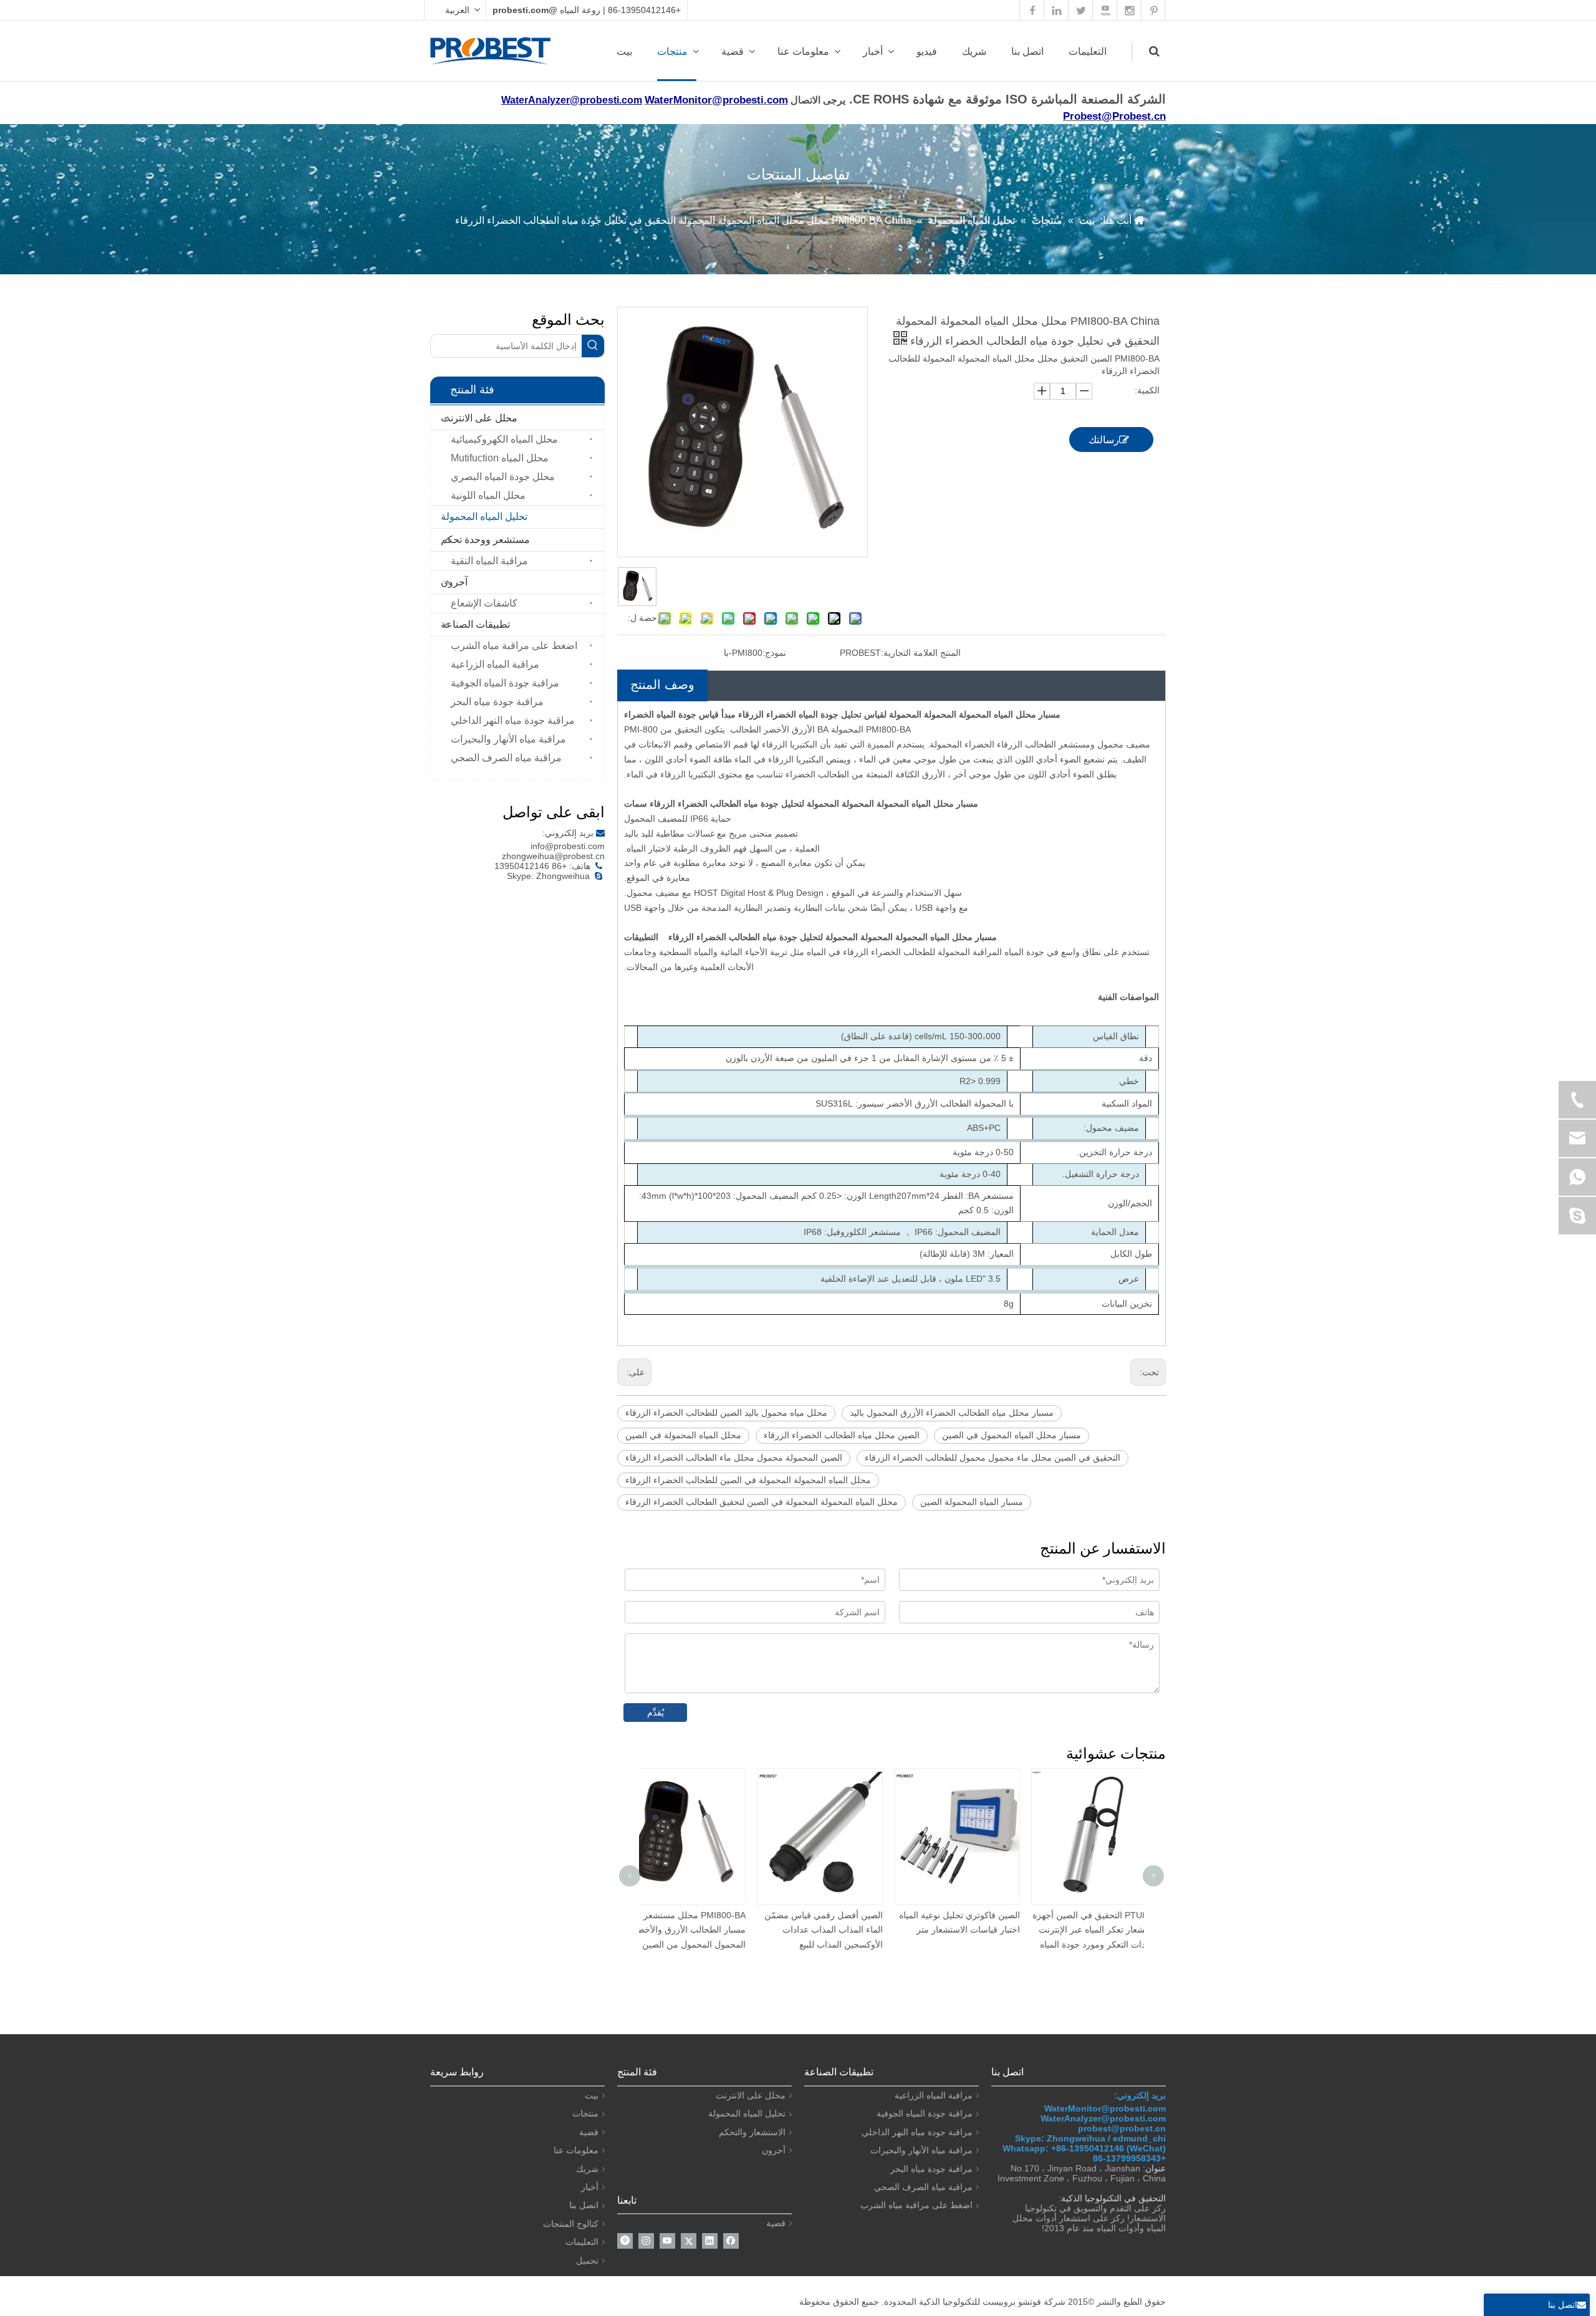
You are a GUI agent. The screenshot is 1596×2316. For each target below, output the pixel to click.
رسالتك (1104, 440)
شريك (974, 51)
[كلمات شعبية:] (593, 346)
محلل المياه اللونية (488, 495)
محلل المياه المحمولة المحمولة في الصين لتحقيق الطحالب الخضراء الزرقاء (762, 1502)
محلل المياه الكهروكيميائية (504, 439)
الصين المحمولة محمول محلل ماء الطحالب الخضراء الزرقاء (734, 1458)
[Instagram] (646, 2241)
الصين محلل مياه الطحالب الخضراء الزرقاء (842, 1435)
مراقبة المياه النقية (489, 561)
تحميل (587, 2261)
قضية (733, 51)
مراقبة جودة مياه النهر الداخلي (513, 720)
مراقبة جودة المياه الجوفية (505, 683)
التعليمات (1088, 51)
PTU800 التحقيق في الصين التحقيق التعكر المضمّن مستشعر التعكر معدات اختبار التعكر (1122, 1930)
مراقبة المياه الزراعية (495, 664)
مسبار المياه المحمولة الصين (972, 1502)
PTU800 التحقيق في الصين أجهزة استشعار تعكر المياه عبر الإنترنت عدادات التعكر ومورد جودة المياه (982, 1930)
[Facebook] (731, 2241)
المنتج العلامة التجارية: (921, 653)
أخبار (873, 51)
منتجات (672, 51)
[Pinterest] (625, 2241)
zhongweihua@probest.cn (553, 856)
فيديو (927, 51)
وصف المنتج (662, 685)
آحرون (454, 582)
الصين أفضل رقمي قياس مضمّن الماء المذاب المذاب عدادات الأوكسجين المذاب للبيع (711, 1930)
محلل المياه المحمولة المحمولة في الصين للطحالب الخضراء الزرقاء (748, 1480)
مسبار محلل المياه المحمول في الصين (1012, 1435)
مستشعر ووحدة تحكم (485, 540)
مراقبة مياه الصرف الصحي (506, 758)
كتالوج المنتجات (571, 2224)
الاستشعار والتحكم (752, 2132)
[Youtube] (667, 2241)
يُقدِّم (656, 1713)
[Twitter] (689, 2241)
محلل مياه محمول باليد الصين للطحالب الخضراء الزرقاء (726, 1413)
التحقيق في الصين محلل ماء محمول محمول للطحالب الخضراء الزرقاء (993, 1458)
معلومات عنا (803, 51)
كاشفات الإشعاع (484, 603)
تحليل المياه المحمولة (484, 517)
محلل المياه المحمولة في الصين (683, 1435)
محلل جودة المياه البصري (503, 477)
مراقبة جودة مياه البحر (497, 702)
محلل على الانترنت (479, 418)
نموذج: (774, 653)
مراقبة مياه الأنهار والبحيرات (508, 739)
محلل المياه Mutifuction (500, 458)
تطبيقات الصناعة (475, 624)
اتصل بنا (1027, 51)
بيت (624, 51)
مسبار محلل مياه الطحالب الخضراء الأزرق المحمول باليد (952, 1413)
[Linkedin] (710, 2241)
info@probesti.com (568, 846)
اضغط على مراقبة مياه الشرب (514, 646)
